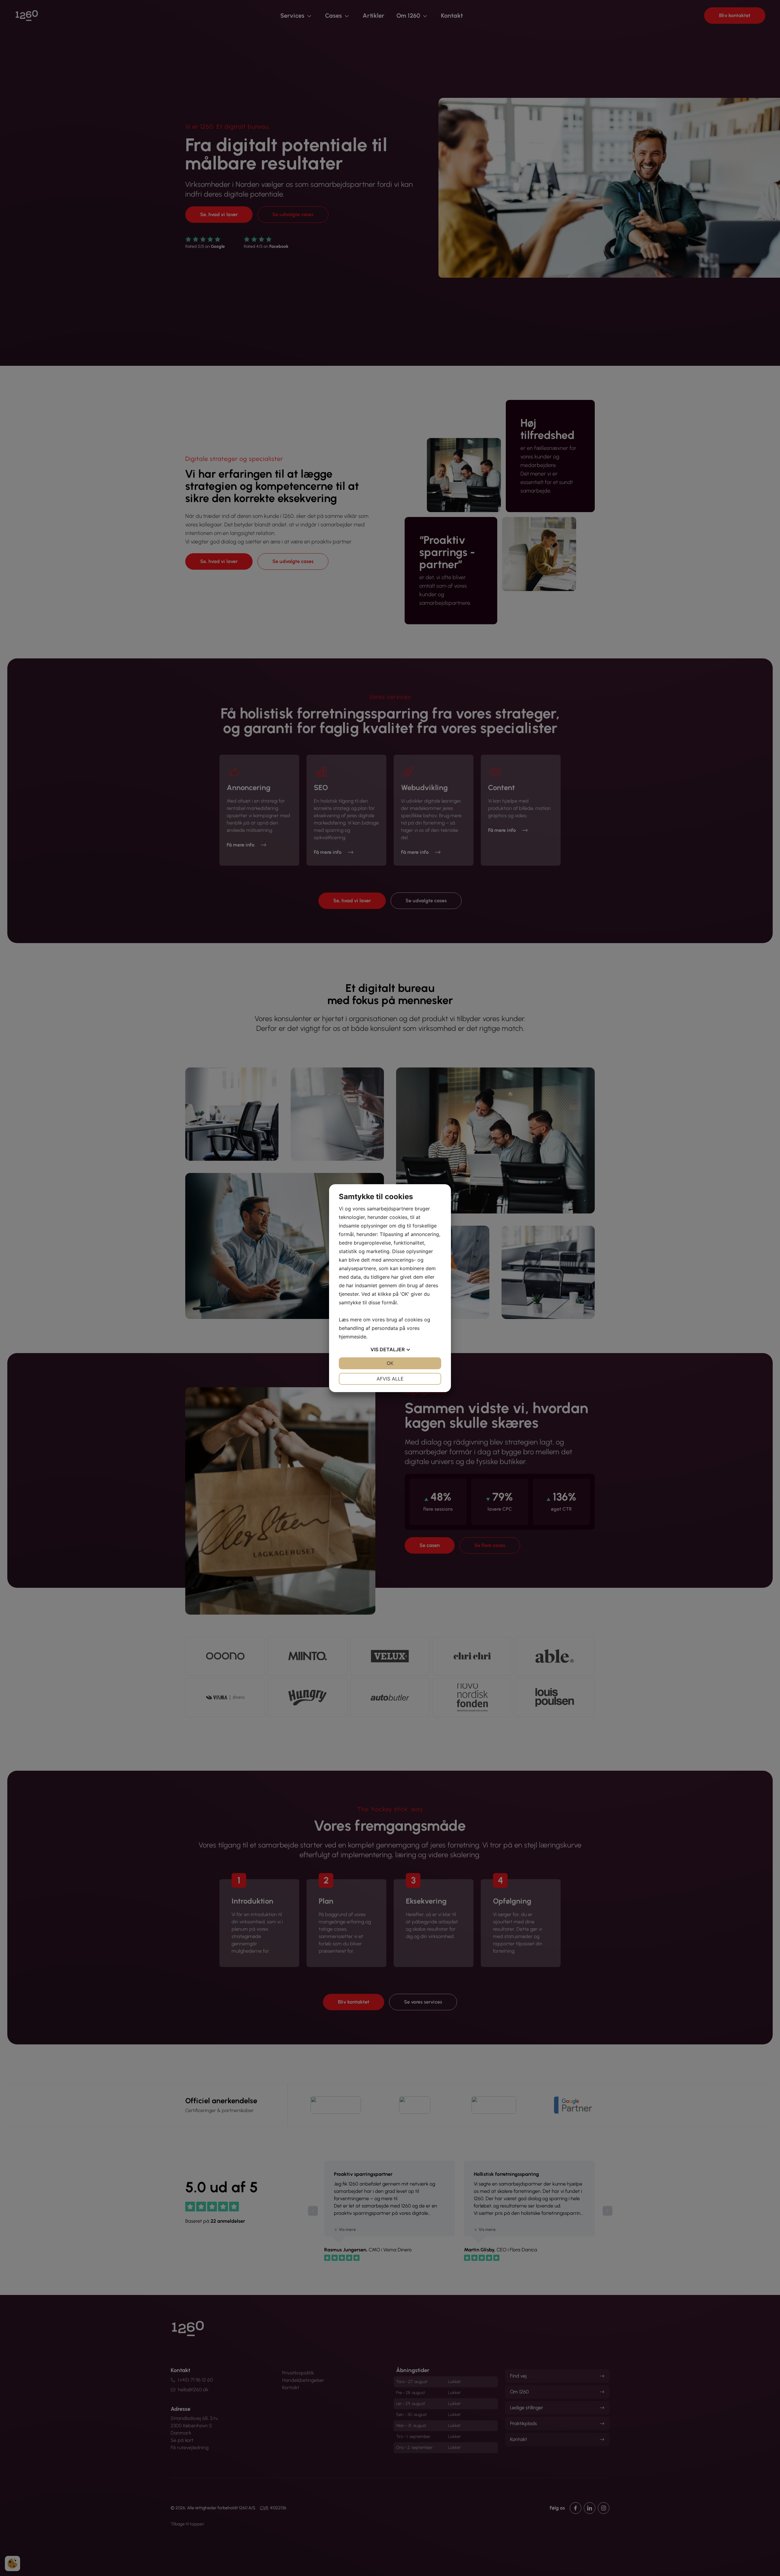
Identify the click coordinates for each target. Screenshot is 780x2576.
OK (390, 1363)
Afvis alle (390, 1379)
